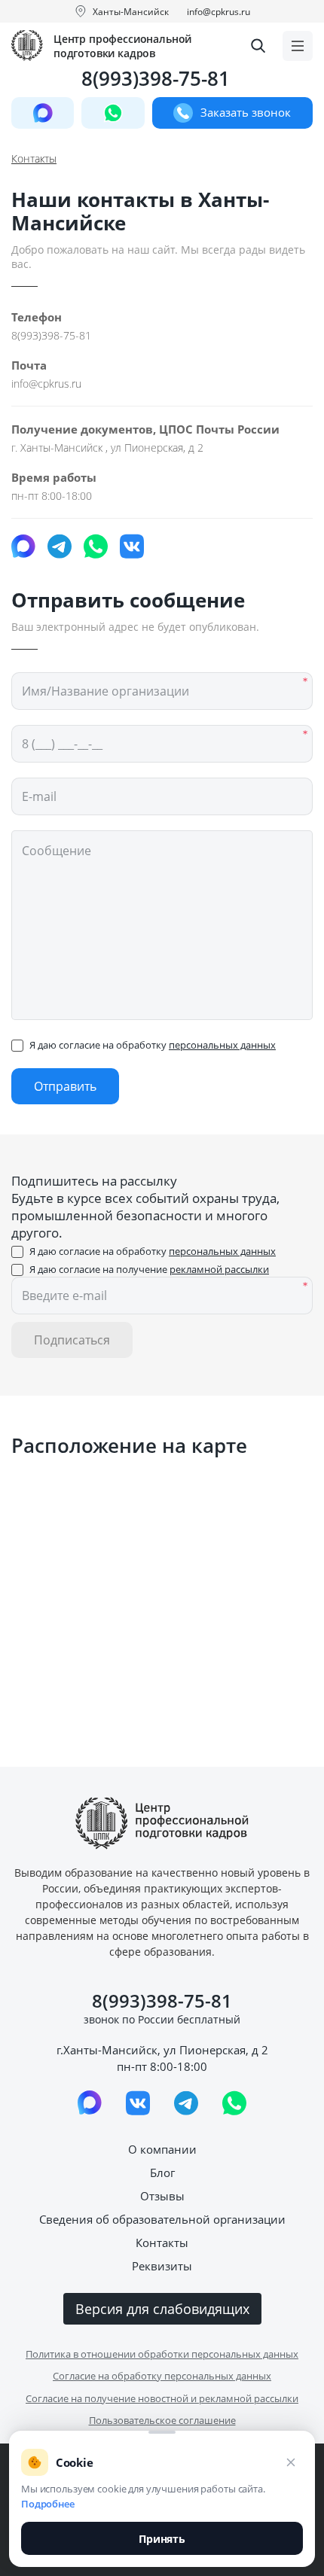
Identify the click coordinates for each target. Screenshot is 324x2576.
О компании (162, 2149)
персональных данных (222, 1045)
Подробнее (48, 2504)
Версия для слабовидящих (162, 2309)
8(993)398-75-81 (156, 79)
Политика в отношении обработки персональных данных (162, 2354)
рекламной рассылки (219, 1269)
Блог (162, 2173)
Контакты (162, 2243)
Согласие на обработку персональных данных (162, 2376)
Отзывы (162, 2196)
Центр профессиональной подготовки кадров (122, 46)
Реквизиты (162, 2266)
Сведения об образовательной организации (162, 2219)
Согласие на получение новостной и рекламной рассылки (162, 2398)
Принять (162, 2539)
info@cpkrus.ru (219, 12)
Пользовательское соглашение (162, 2420)
